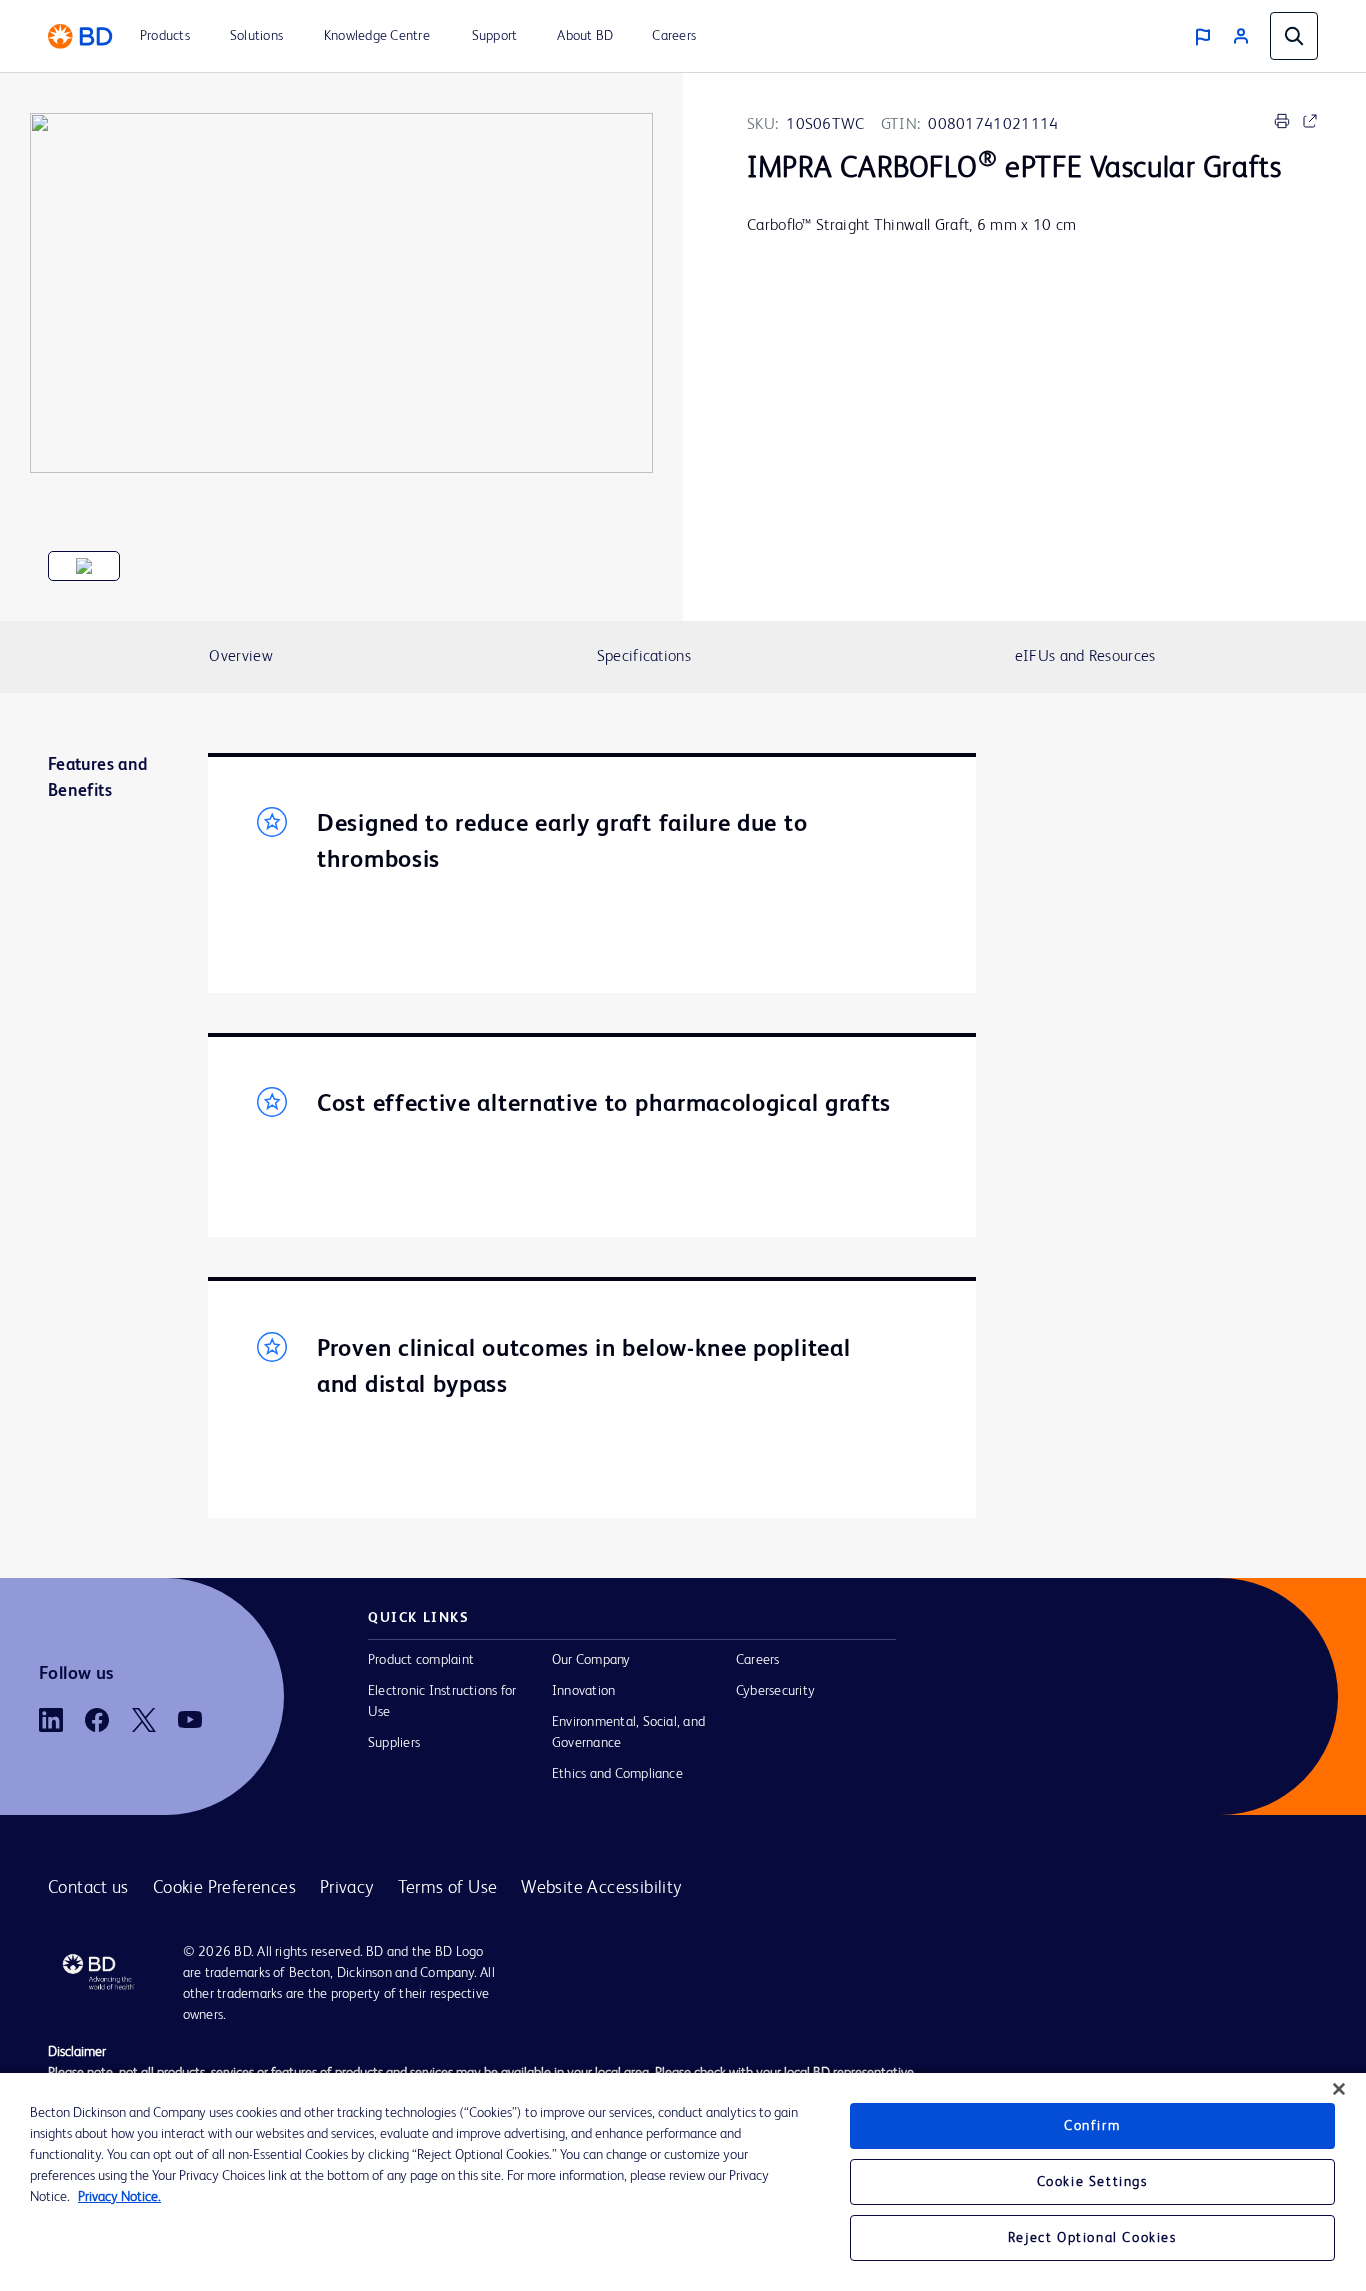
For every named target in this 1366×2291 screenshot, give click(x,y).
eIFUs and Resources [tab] (1085, 657)
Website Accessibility (601, 1888)
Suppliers (394, 1743)
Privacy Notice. (119, 2197)
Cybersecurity (775, 1691)
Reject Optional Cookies (1092, 2238)
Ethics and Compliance (617, 1774)
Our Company (591, 1660)
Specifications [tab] (644, 657)
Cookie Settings (1092, 2182)
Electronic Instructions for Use (442, 1701)
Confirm (1092, 2126)
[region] (683, 2182)
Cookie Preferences (224, 1888)
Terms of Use (448, 1888)
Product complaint (421, 1660)
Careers (758, 1660)
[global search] (1294, 36)
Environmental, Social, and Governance (628, 1732)
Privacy (347, 1888)
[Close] (1339, 2089)
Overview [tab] (240, 657)
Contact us (88, 1888)
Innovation (583, 1691)
